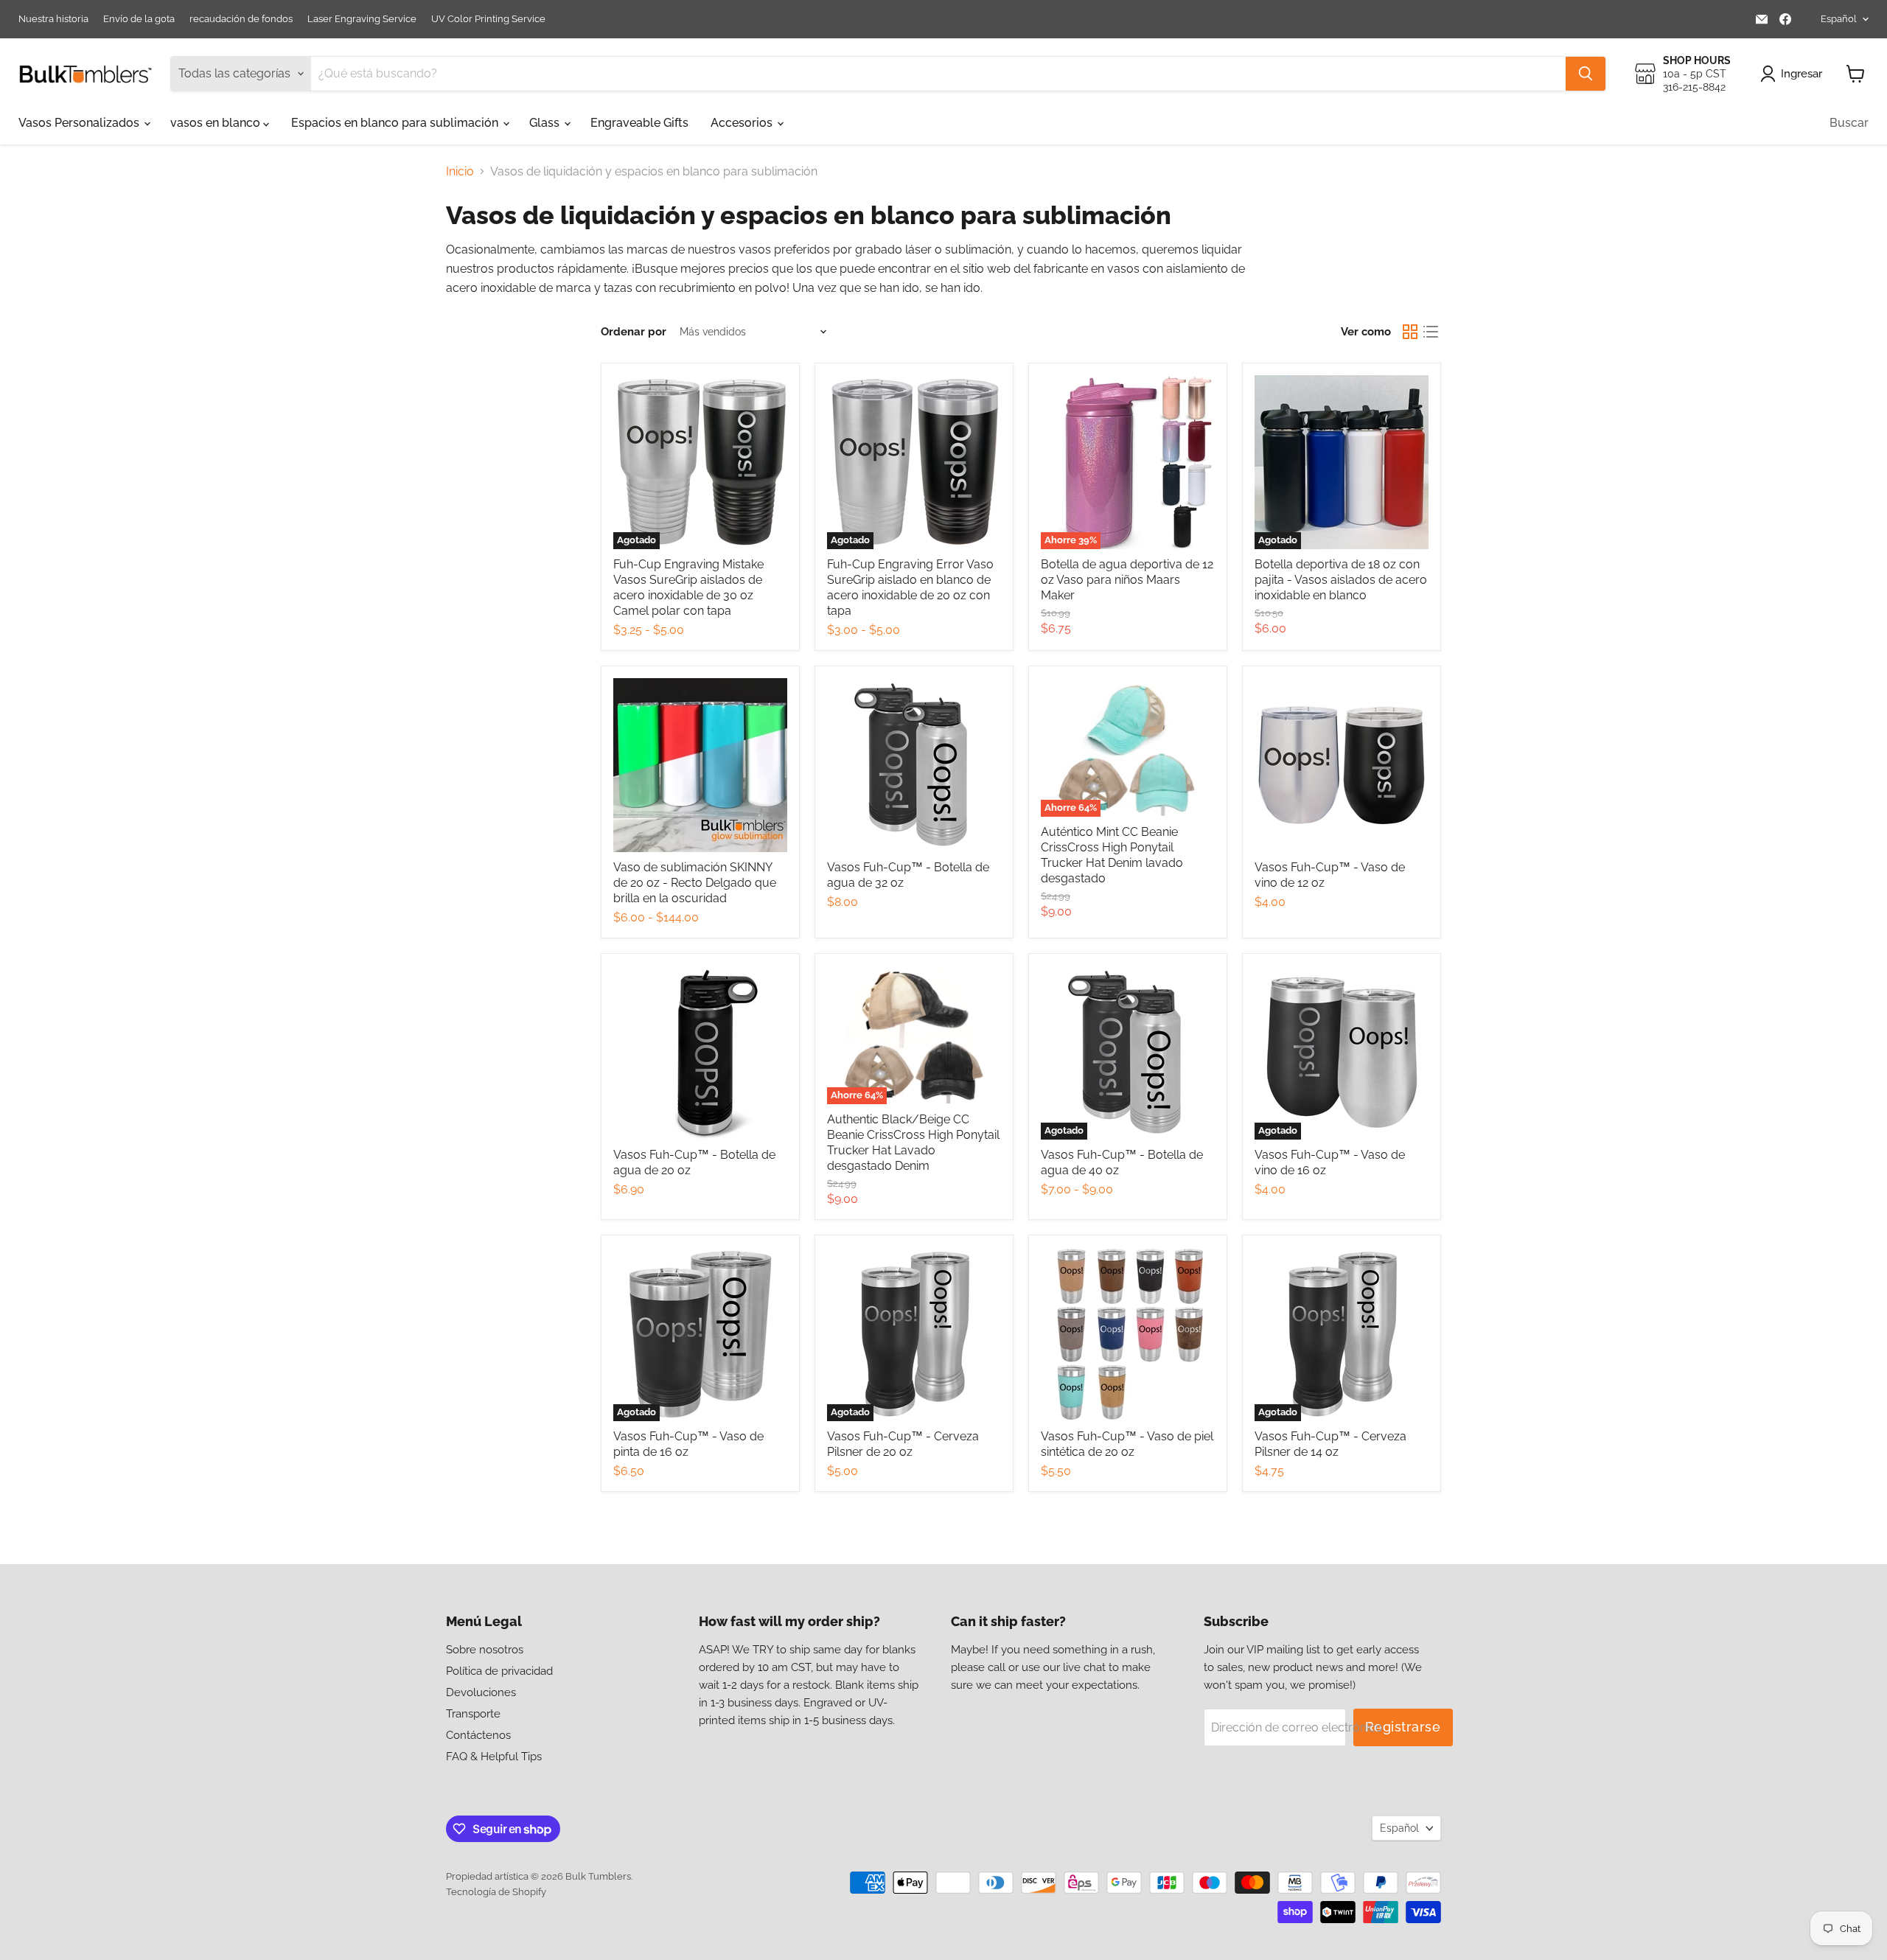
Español (1839, 19)
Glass (546, 123)
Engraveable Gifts (639, 123)
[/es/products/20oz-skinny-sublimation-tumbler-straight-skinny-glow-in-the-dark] (700, 765)
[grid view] (1410, 332)
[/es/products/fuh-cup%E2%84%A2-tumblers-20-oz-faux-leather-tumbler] (1128, 1334)
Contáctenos (478, 1735)
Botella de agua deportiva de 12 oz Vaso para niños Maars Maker (1127, 580)
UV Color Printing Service (488, 19)
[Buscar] (1586, 74)
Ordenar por (634, 332)
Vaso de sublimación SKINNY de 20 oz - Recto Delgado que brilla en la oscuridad (695, 883)
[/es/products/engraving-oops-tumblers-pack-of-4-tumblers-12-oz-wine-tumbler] (1342, 765)
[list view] (1431, 332)
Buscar (1849, 123)
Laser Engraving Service (362, 19)
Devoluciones (481, 1692)
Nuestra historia (53, 19)
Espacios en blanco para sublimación (396, 123)
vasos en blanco (217, 123)
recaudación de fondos (241, 19)
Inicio (460, 172)
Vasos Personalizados (80, 123)
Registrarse (1403, 1727)
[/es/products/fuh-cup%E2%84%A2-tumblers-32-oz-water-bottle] (914, 765)
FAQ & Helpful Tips (494, 1757)
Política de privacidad (499, 1671)
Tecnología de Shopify (496, 1892)
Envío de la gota (139, 19)
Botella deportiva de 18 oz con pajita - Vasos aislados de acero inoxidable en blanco (1341, 580)
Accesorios (743, 123)
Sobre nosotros (485, 1650)
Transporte (473, 1714)
